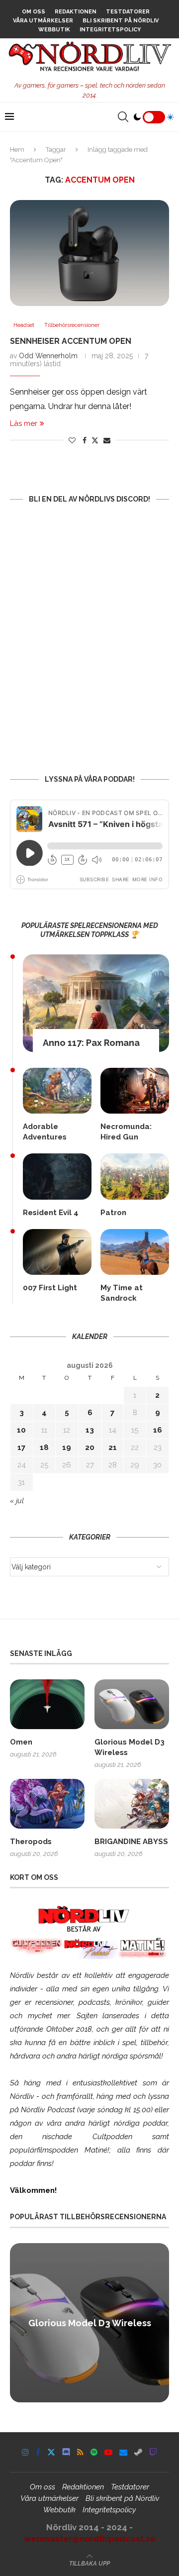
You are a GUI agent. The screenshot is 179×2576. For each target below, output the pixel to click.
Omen (21, 1742)
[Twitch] (153, 2452)
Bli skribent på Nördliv (121, 21)
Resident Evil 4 (51, 1213)
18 (44, 1447)
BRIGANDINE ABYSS (131, 1842)
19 (67, 1447)
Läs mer (24, 423)
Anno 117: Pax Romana (91, 1043)
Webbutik (54, 30)
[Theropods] (47, 1804)
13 (90, 1430)
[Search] (123, 117)
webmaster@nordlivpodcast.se (90, 2539)
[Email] (123, 2452)
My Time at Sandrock (122, 1293)
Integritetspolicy (110, 30)
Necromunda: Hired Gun (126, 1132)
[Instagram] (25, 2452)
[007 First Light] (57, 1252)
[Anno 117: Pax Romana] (96, 1003)
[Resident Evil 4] (57, 1176)
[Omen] (47, 1704)
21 (113, 1447)
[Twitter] (51, 2452)
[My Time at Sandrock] (135, 1252)
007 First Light (50, 1288)
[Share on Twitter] (95, 440)
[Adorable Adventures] (57, 1091)
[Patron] (135, 1176)
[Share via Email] (107, 440)
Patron (113, 1213)
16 (158, 1430)
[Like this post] (72, 440)
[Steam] (138, 2452)
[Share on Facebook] (85, 440)
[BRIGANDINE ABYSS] (132, 1804)
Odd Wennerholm (48, 356)
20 (90, 1447)
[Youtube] (108, 2452)
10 (21, 1430)
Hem (17, 150)
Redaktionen (76, 12)
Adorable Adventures (45, 1132)
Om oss (34, 12)
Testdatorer (128, 12)
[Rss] (80, 2452)
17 (21, 1447)
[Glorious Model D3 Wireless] (132, 1704)
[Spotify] (94, 2452)
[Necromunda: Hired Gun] (135, 1091)
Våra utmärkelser (43, 21)
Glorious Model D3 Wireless (130, 1747)
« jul (17, 1501)
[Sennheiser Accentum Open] (89, 253)
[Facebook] (38, 2452)
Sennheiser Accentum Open (71, 341)
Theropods (31, 1842)
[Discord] (66, 2452)
